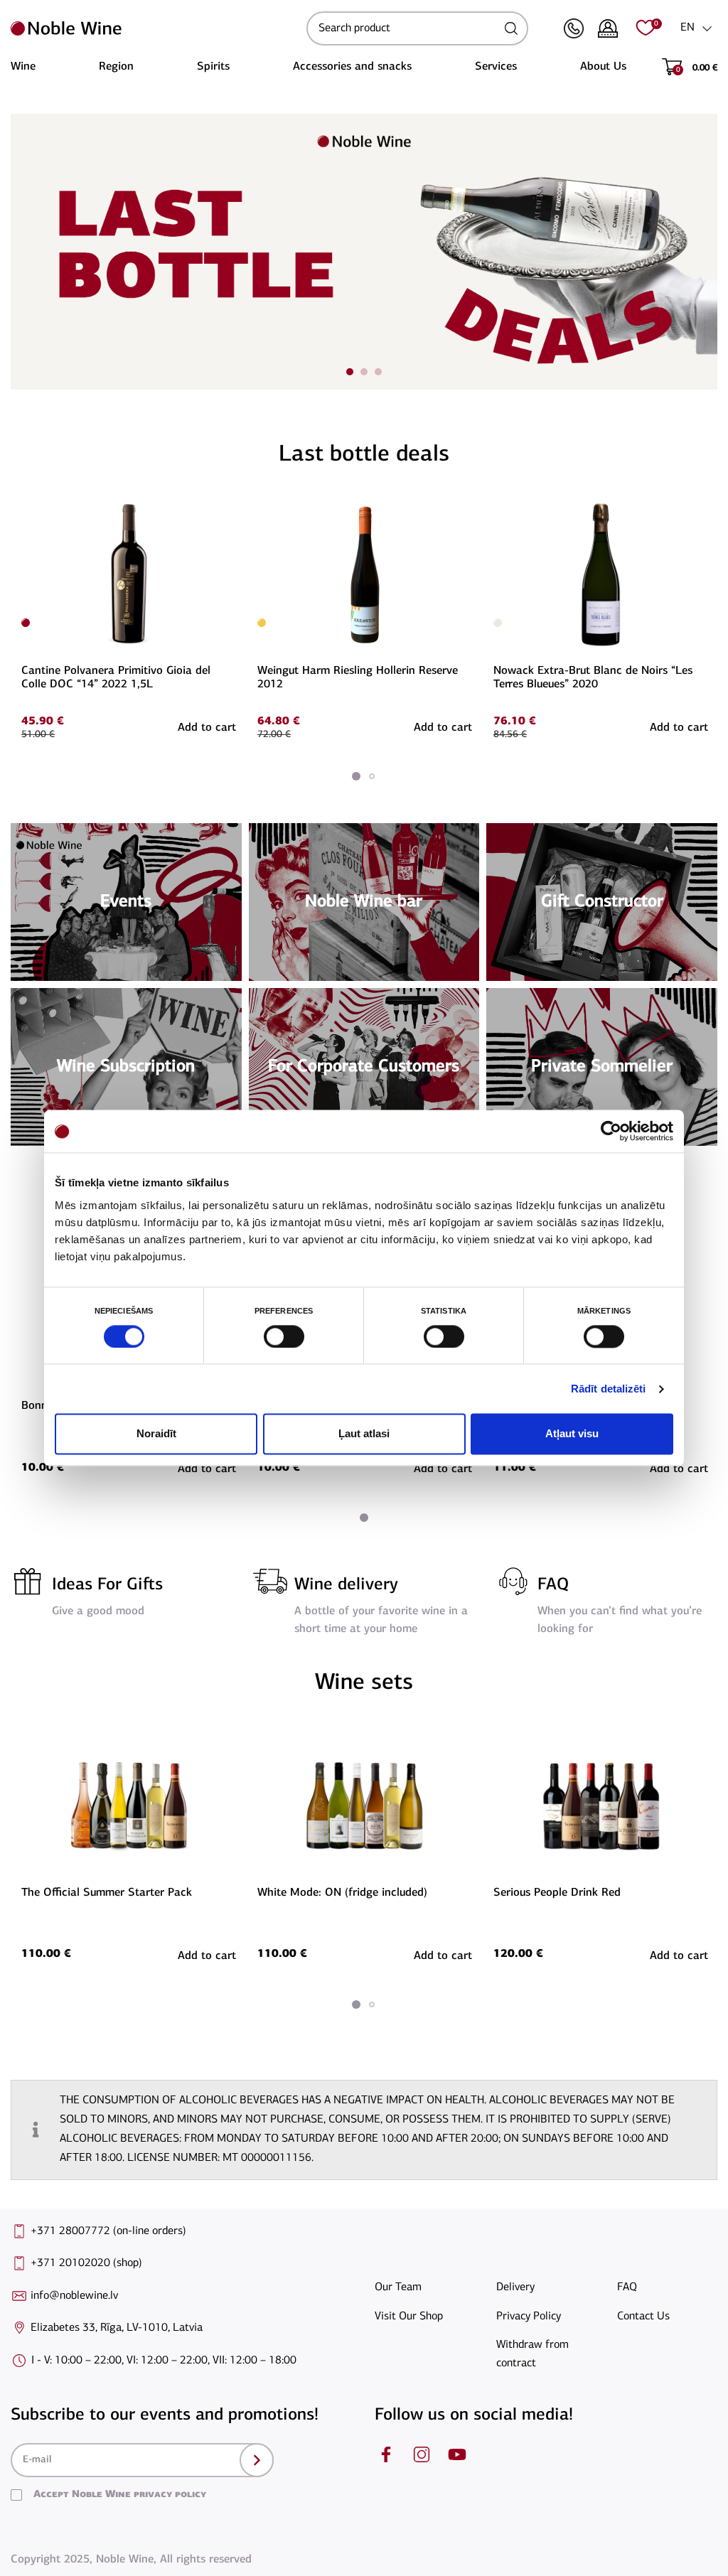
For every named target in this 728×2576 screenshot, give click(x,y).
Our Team (398, 2287)
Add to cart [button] (207, 728)
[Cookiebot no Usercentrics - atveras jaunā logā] (611, 1131)
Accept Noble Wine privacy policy (120, 2495)
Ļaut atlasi (364, 1434)
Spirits (213, 67)
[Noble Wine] (155, 28)
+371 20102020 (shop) (86, 2263)
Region (116, 67)
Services (496, 67)
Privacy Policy (529, 2317)
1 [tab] (350, 372)
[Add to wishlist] (234, 507)
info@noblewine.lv (74, 2296)
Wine (23, 67)
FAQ (553, 1585)
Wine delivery (346, 1585)
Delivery (515, 2287)
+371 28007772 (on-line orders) (108, 2231)
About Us (603, 67)
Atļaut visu (572, 1434)
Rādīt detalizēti (609, 1389)
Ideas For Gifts (107, 1585)
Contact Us (643, 2317)
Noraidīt (156, 1434)
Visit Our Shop (409, 2317)
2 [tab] (364, 372)
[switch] (282, 1336)
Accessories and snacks (352, 67)
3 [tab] (378, 372)
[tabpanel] (129, 619)
